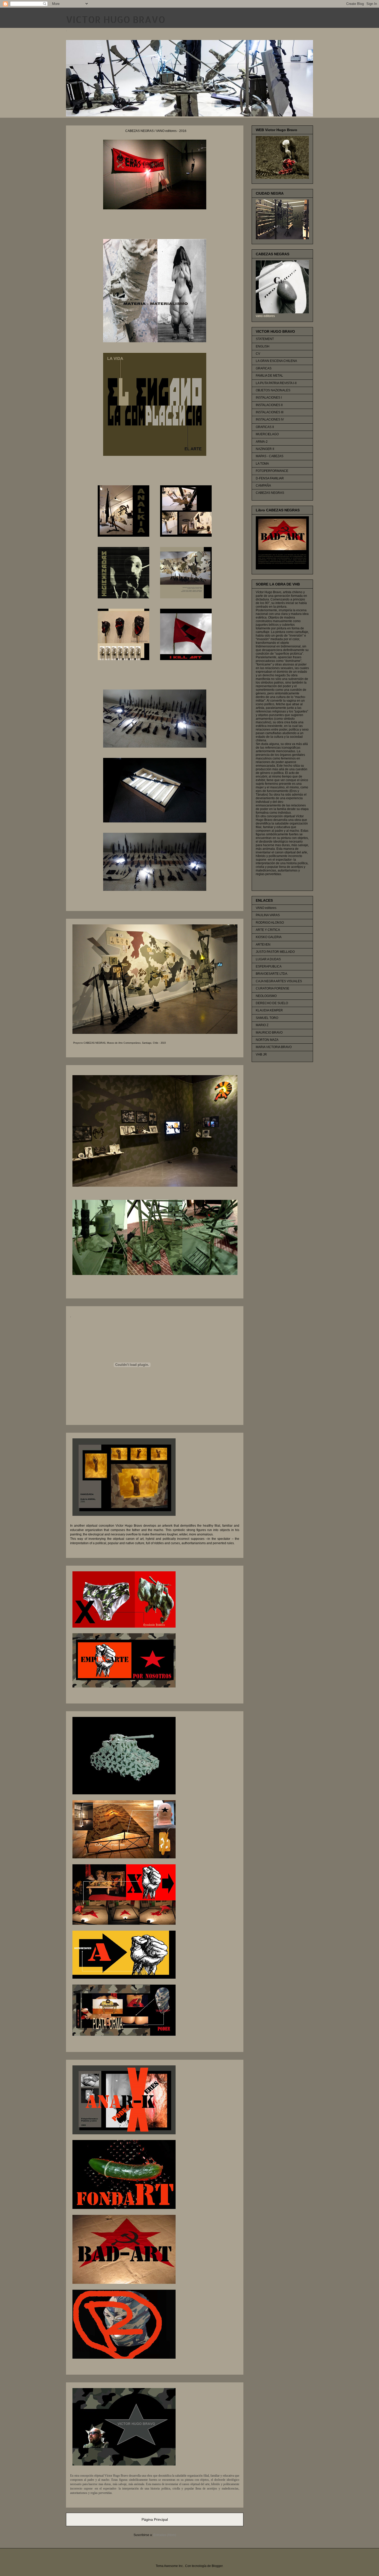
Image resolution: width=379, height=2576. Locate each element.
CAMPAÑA (263, 486)
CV (258, 354)
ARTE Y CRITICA (268, 930)
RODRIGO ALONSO (270, 923)
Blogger (217, 2566)
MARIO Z (262, 1025)
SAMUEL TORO (267, 1018)
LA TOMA (262, 464)
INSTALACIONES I (269, 398)
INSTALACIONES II (269, 405)
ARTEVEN (263, 945)
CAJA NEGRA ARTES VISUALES (279, 981)
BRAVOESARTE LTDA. (272, 974)
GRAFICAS (264, 368)
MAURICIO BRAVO (269, 1033)
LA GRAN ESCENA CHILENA (276, 361)
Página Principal (155, 2519)
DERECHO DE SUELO (272, 1003)
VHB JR (261, 1055)
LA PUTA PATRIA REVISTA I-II (276, 383)
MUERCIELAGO (267, 434)
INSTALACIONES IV (270, 419)
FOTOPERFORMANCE (272, 471)
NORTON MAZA (267, 1040)
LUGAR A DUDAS (268, 959)
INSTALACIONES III (270, 412)
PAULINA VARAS (268, 915)
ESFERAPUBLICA (269, 966)
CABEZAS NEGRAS (270, 493)
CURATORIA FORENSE (273, 988)
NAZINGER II (265, 449)
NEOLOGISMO (266, 996)
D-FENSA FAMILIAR (270, 478)
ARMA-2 (262, 442)
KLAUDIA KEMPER (269, 1010)
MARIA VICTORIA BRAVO (274, 1047)
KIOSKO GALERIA (269, 937)
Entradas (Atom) (165, 2535)
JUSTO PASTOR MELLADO (275, 952)
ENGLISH (263, 346)
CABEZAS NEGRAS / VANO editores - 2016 (156, 131)
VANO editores (266, 908)
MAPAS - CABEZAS (270, 456)
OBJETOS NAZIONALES (273, 390)
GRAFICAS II (265, 427)
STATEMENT (265, 339)
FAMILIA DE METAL (269, 376)
